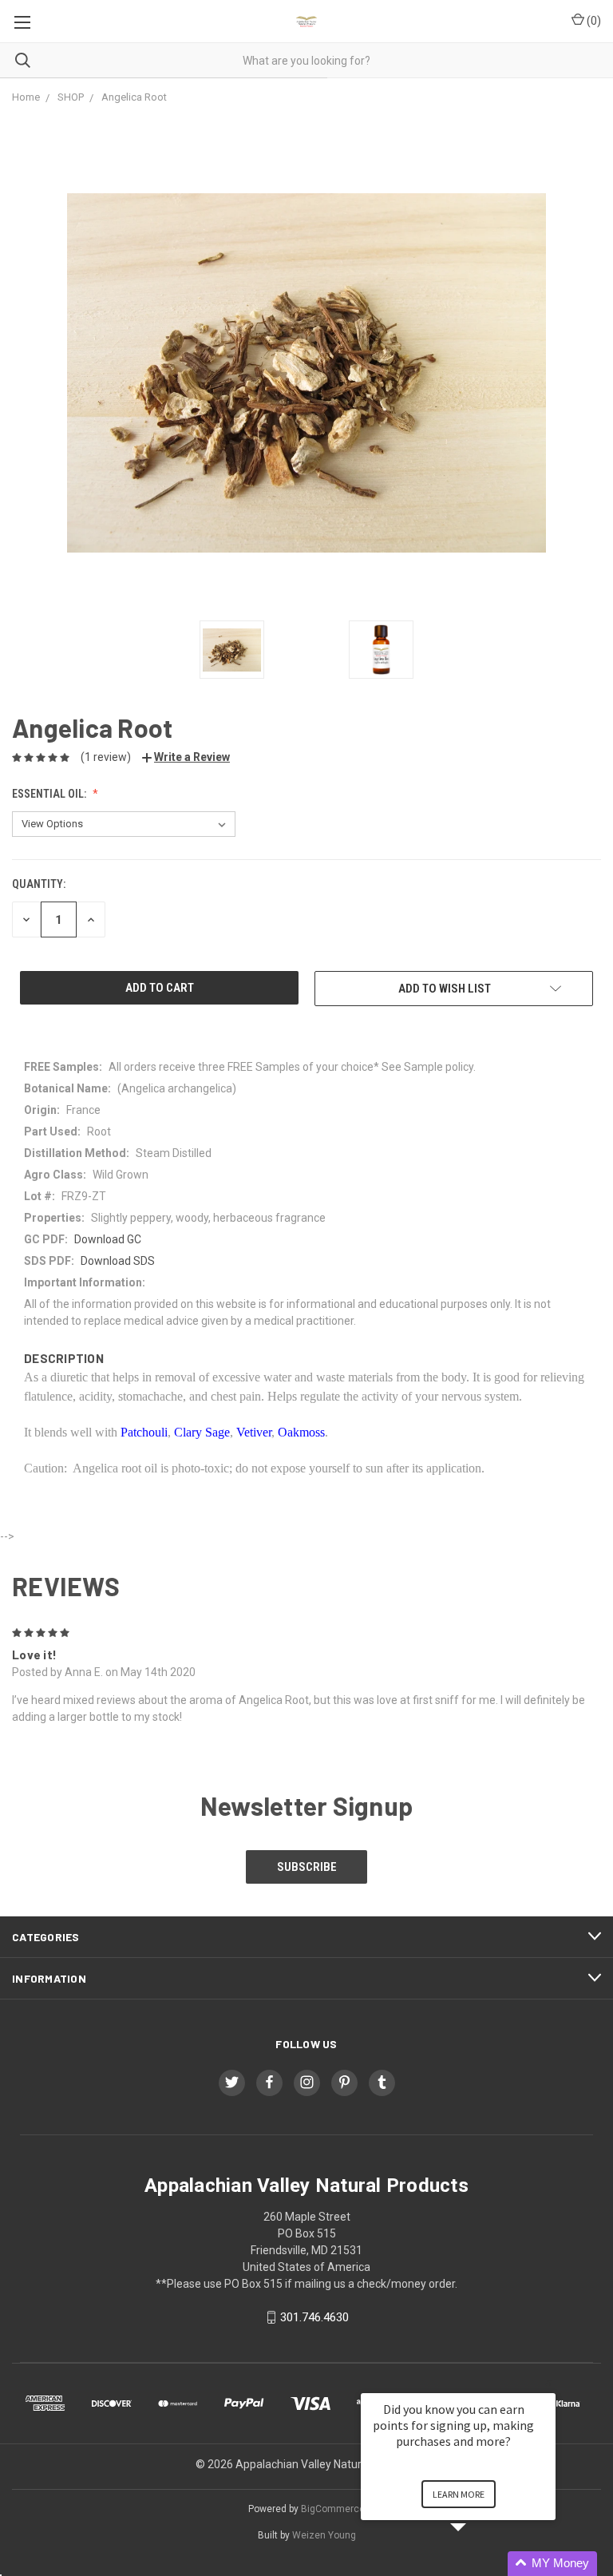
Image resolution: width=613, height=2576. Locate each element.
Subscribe (307, 1867)
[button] (477, 2564)
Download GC (108, 1239)
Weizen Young (324, 2535)
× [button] (548, 2382)
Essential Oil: (50, 794)
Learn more (459, 2494)
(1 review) (106, 757)
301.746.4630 (314, 2317)
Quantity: (39, 884)
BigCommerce (333, 2509)
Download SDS (118, 1261)
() (593, 21)
